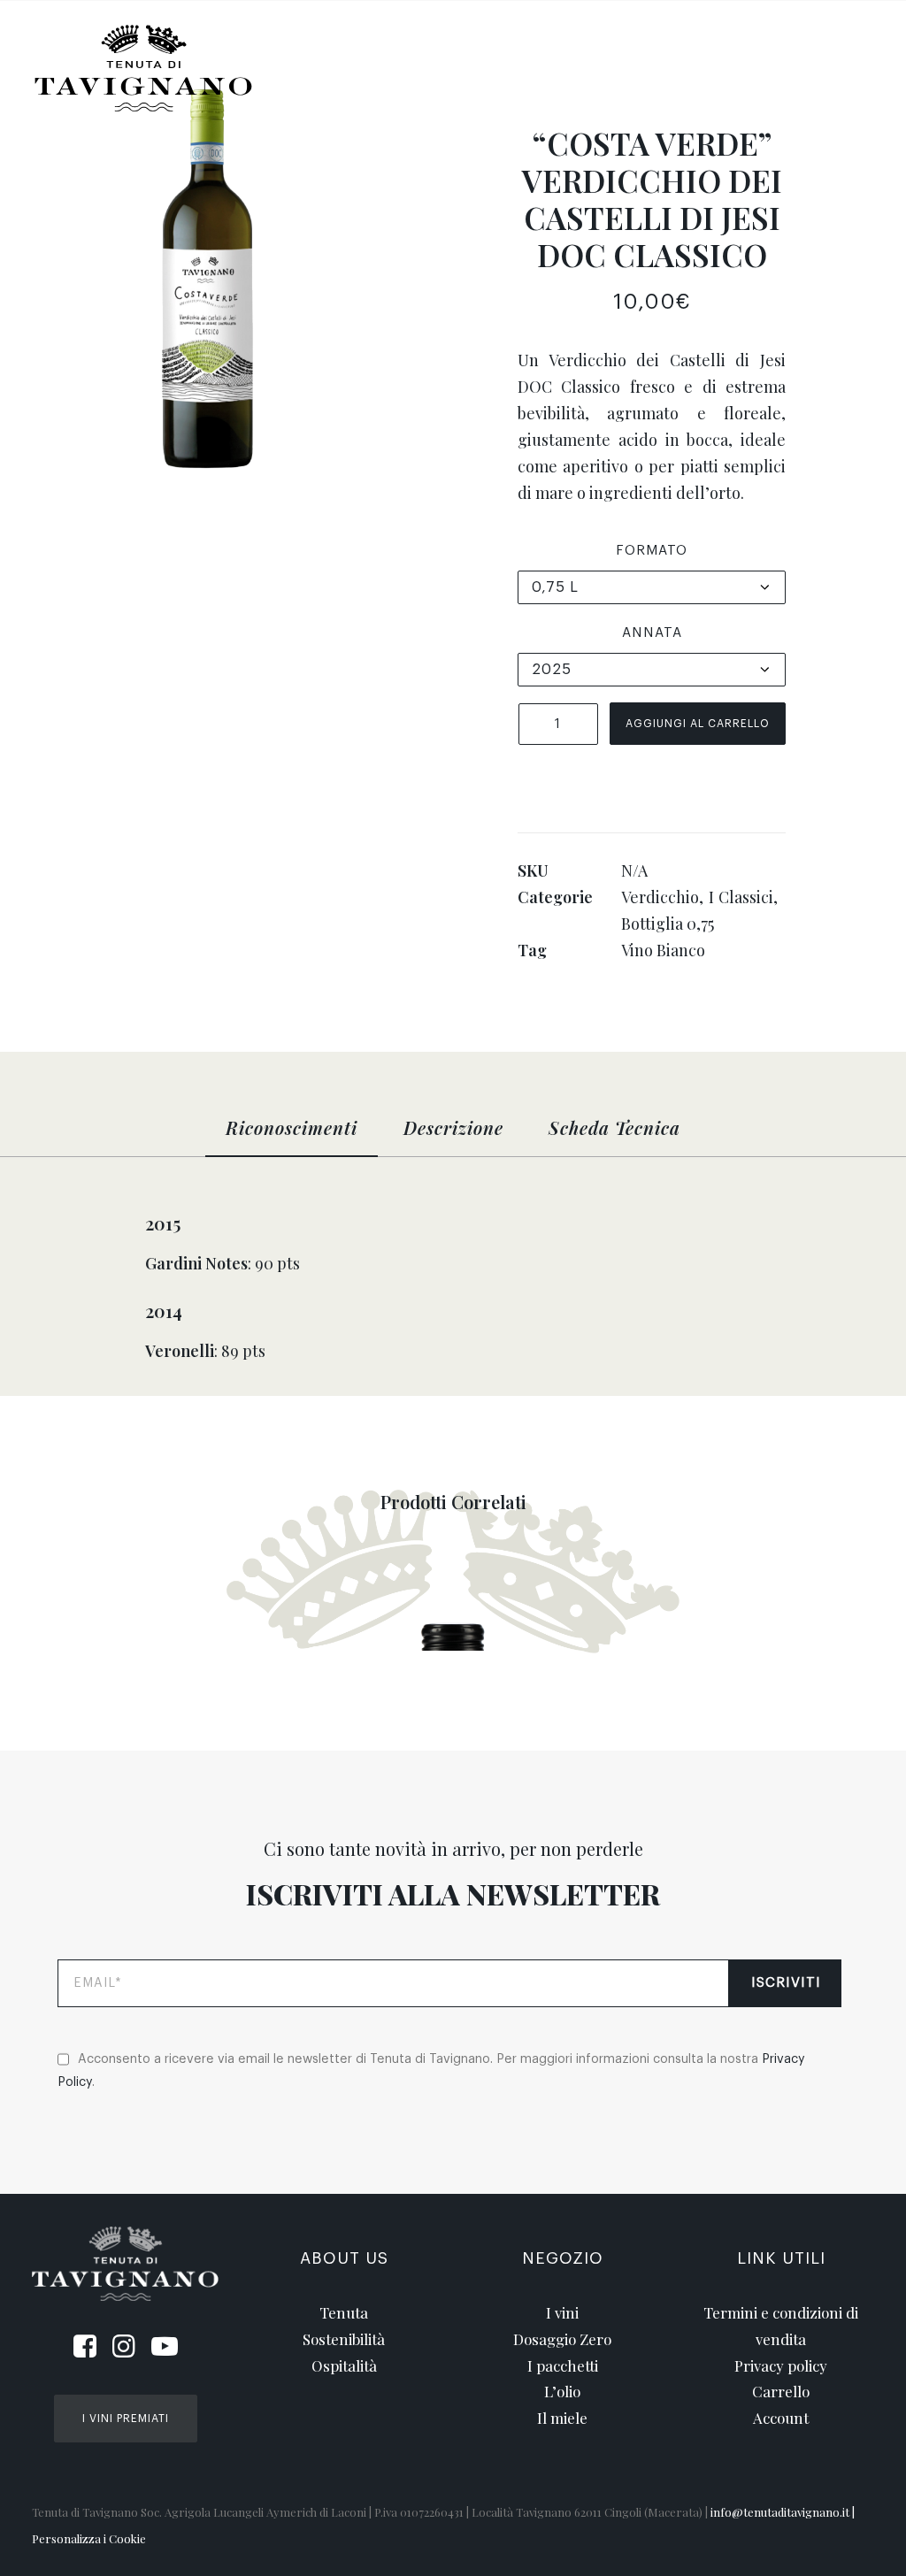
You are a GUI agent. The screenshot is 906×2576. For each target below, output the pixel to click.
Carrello (781, 2391)
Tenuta (472, 54)
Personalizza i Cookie (89, 2538)
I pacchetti (563, 2365)
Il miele (562, 2418)
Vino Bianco (663, 950)
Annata (652, 633)
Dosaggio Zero (562, 2339)
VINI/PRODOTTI (357, 54)
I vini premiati (126, 2419)
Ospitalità (714, 54)
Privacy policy (781, 2365)
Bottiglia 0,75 (668, 924)
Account (781, 2418)
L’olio (562, 2391)
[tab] (292, 1136)
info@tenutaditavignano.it (780, 2512)
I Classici (741, 897)
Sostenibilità (586, 54)
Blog (806, 54)
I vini (562, 2312)
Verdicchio (660, 897)
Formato (652, 551)
